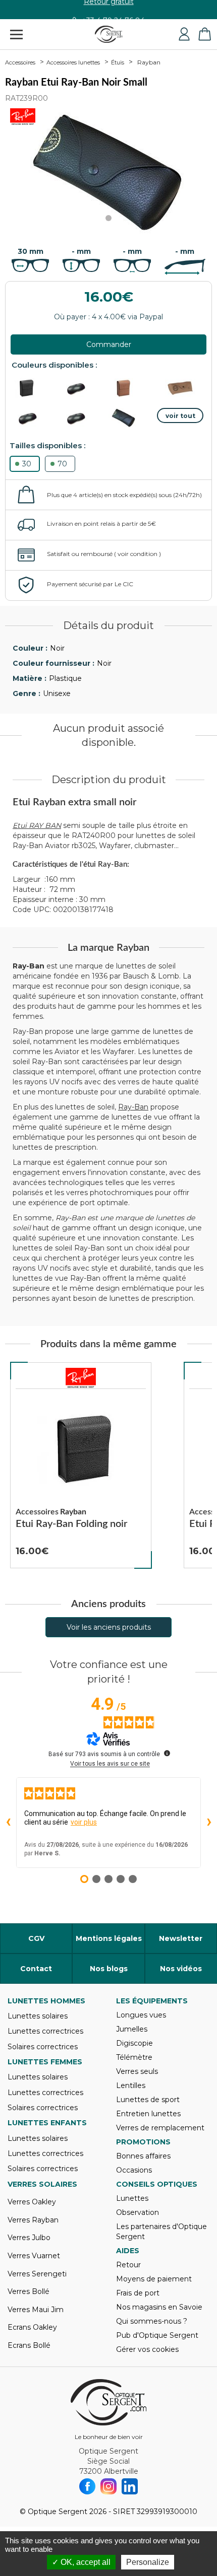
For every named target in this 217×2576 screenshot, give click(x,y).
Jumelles (132, 2029)
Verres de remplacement (160, 2128)
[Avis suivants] (209, 1823)
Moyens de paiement (154, 2279)
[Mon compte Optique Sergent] (184, 34)
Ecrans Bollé (29, 2345)
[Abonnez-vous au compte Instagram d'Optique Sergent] (108, 2486)
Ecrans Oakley (32, 2327)
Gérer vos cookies (147, 2349)
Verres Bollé (29, 2291)
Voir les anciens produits (109, 1627)
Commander (109, 344)
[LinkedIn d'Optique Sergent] (130, 2486)
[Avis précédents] (8, 1823)
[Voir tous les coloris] (180, 415)
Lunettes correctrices (45, 2031)
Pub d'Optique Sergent (157, 2335)
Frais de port (138, 2293)
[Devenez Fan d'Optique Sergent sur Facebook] (87, 2486)
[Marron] (132, 388)
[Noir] (35, 388)
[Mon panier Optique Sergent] (204, 34)
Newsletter (181, 1938)
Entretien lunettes (148, 2114)
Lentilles (131, 2085)
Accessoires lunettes (73, 62)
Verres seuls (137, 2071)
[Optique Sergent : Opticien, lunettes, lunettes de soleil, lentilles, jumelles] (109, 34)
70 (62, 464)
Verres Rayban (33, 2220)
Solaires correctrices (43, 2047)
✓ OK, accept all (81, 2562)
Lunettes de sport (148, 2100)
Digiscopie (134, 2043)
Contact (36, 1969)
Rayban (149, 62)
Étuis (118, 62)
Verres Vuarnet (34, 2256)
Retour (128, 2265)
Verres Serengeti (37, 2274)
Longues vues (141, 2015)
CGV (36, 1938)
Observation (138, 2212)
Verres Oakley (32, 2202)
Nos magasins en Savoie (159, 2307)
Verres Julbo (29, 2238)
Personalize (148, 2562)
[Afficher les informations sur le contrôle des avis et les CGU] (167, 1753)
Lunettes (132, 2198)
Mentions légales (109, 1938)
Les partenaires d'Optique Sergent (161, 2232)
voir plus (84, 1822)
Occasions (134, 2170)
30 (27, 464)
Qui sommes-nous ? (152, 2321)
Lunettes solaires (38, 2016)
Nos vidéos (181, 1969)
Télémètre (134, 2057)
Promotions (143, 2142)
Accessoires (20, 62)
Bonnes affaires (143, 2156)
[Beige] (180, 388)
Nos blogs (109, 1969)
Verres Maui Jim (36, 2310)
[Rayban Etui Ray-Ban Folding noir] (81, 1466)
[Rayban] (81, 1378)
